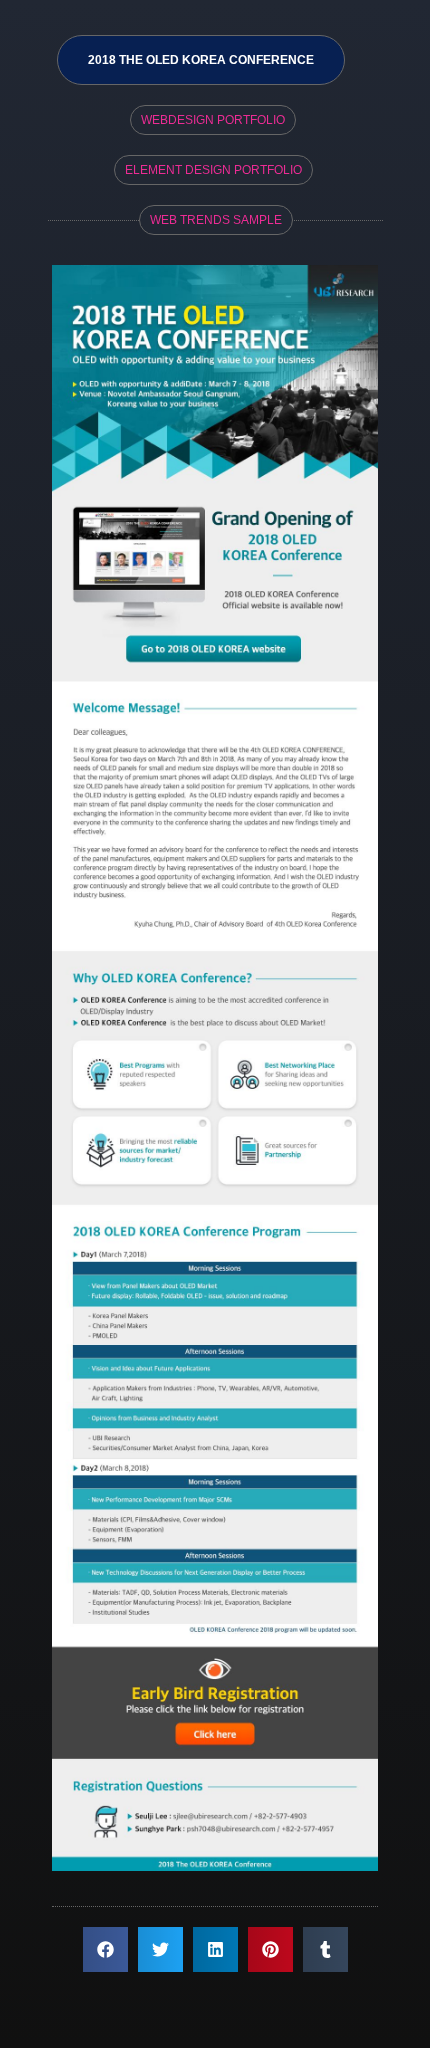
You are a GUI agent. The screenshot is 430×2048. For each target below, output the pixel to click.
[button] (105, 1949)
